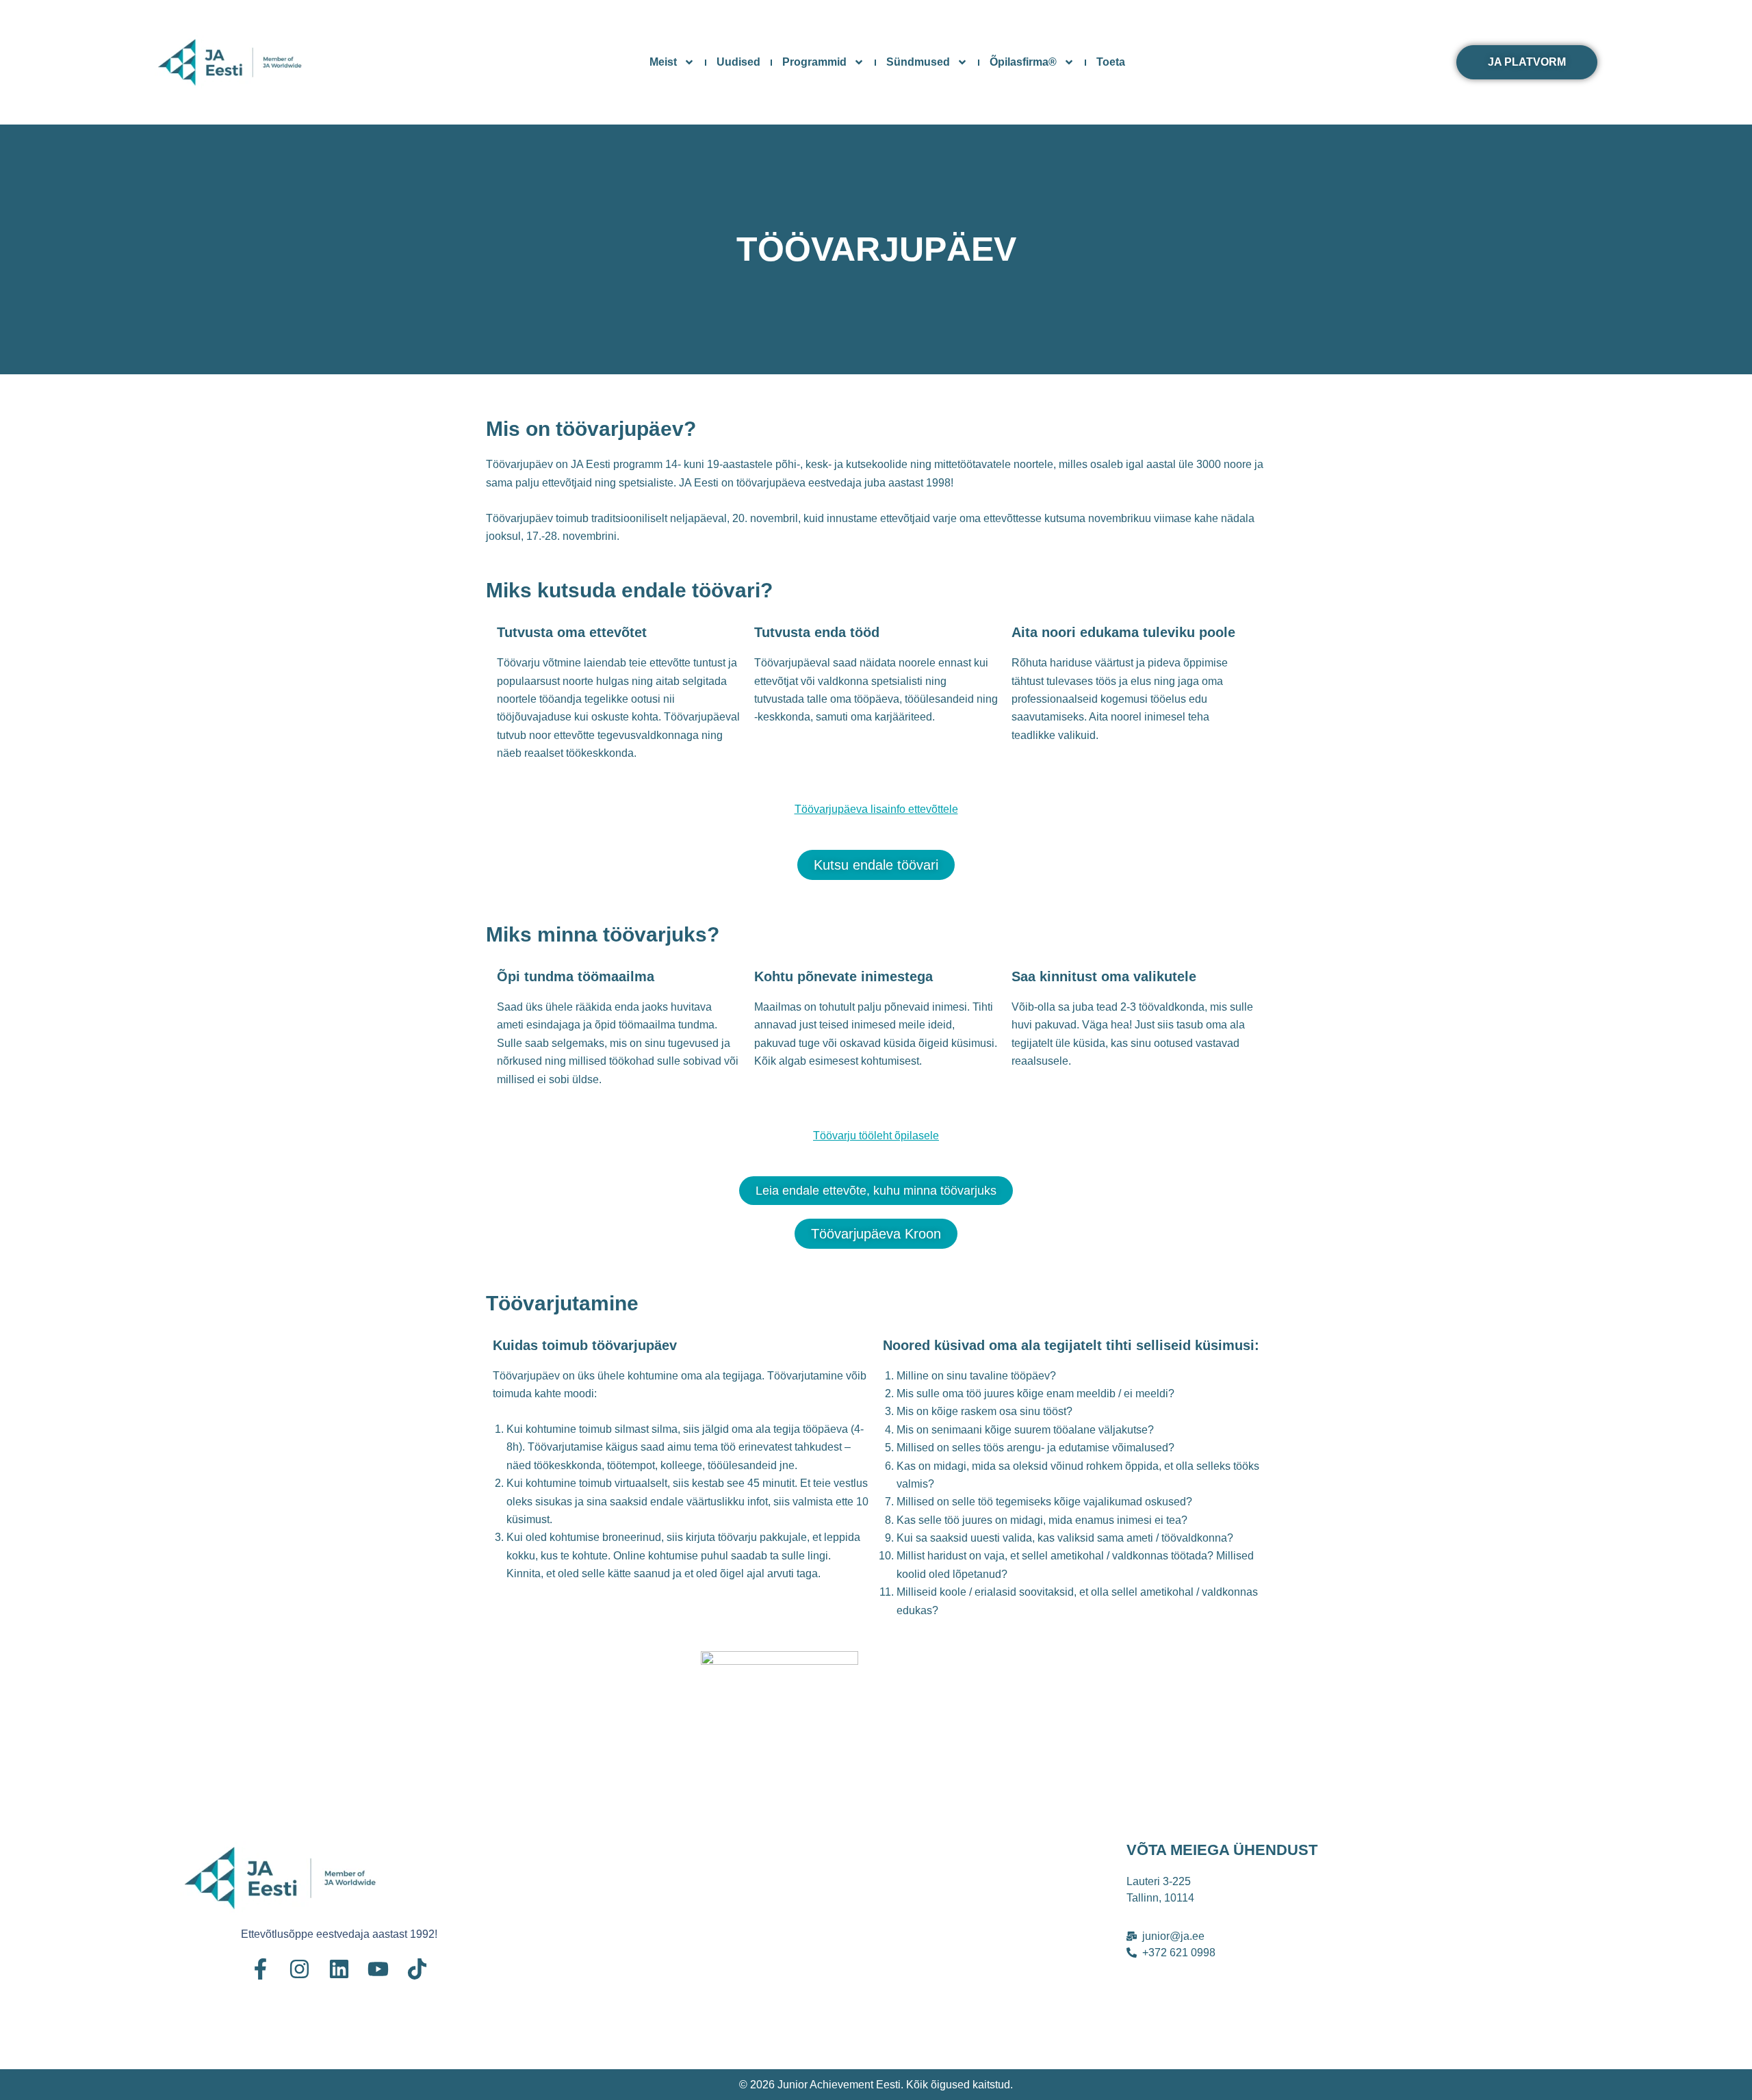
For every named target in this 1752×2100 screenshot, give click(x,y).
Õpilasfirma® (1023, 62)
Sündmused (918, 62)
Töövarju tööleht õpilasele (876, 1136)
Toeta (1111, 62)
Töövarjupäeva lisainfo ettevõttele (876, 809)
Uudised (738, 62)
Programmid (814, 62)
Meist (663, 62)
